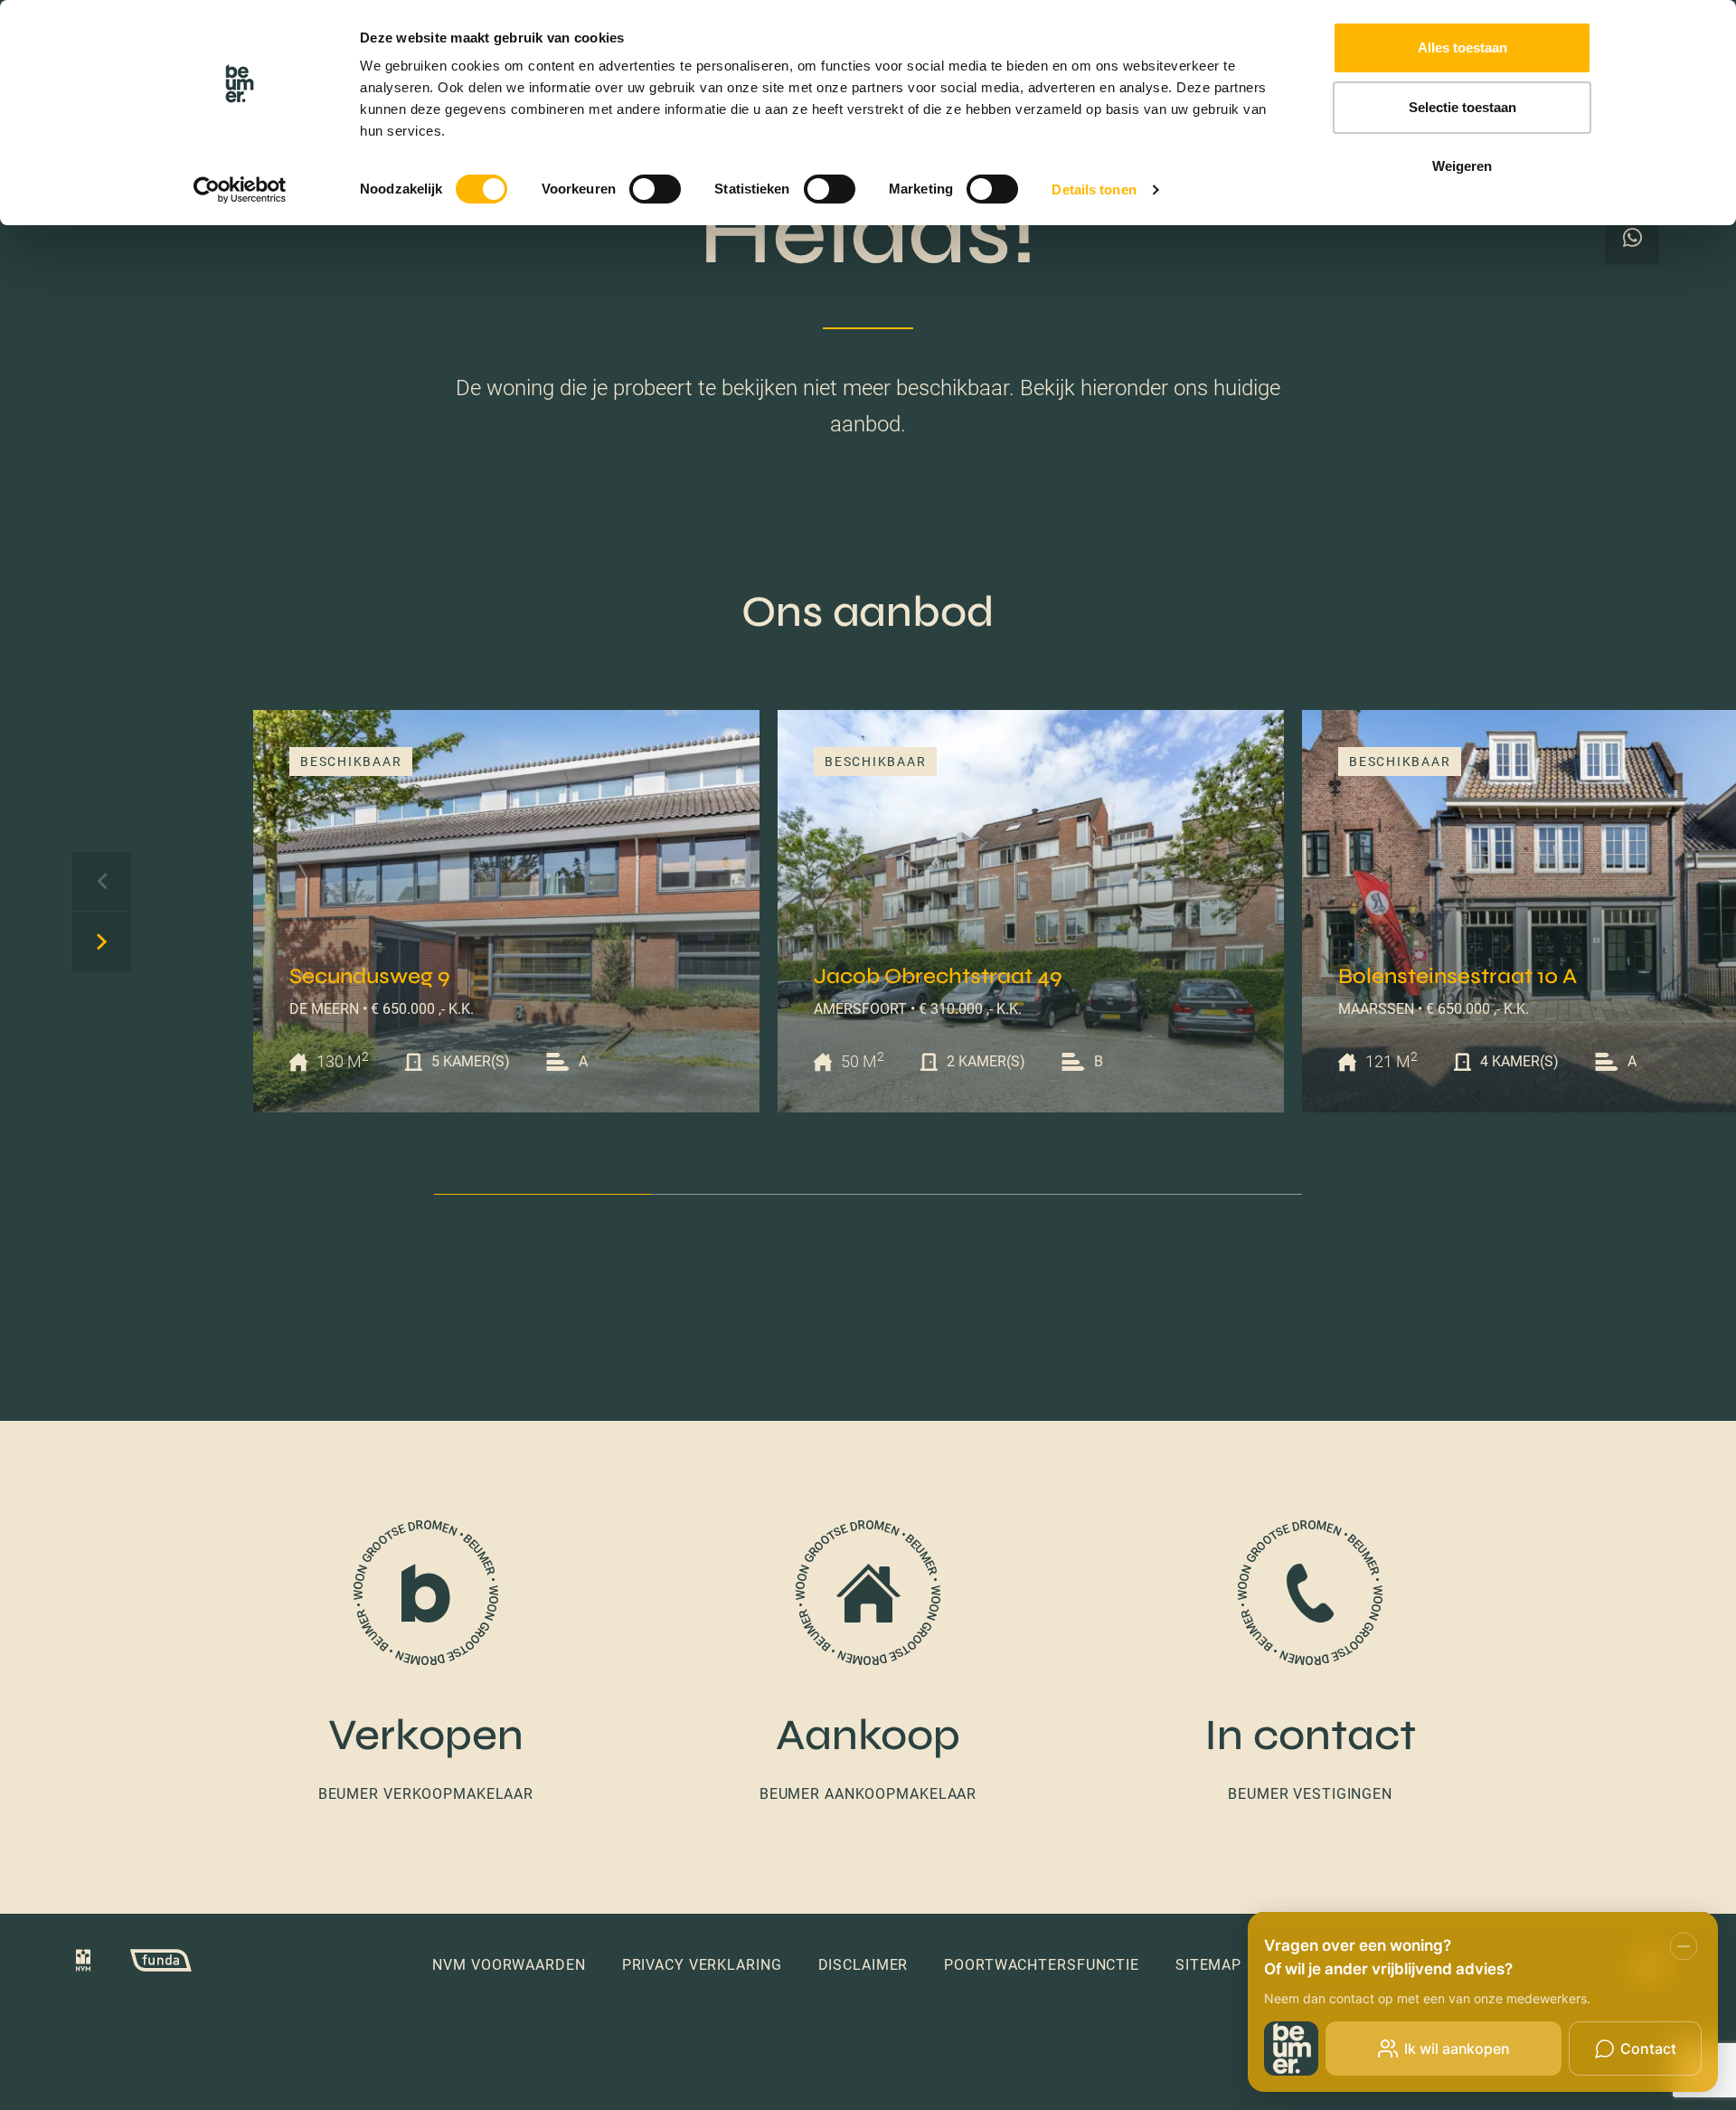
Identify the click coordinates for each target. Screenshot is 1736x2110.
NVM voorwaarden (509, 1965)
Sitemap (1208, 1965)
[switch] (655, 189)
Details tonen (1094, 189)
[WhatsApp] (1632, 238)
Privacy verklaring (702, 1965)
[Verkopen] (426, 1663)
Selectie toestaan (1462, 107)
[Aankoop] (868, 1663)
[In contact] (1310, 1663)
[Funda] (143, 1964)
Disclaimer (863, 1965)
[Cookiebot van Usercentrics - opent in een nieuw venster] (240, 190)
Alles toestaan (1462, 47)
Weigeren (1462, 166)
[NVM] (83, 1964)
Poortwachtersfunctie (1042, 1965)
